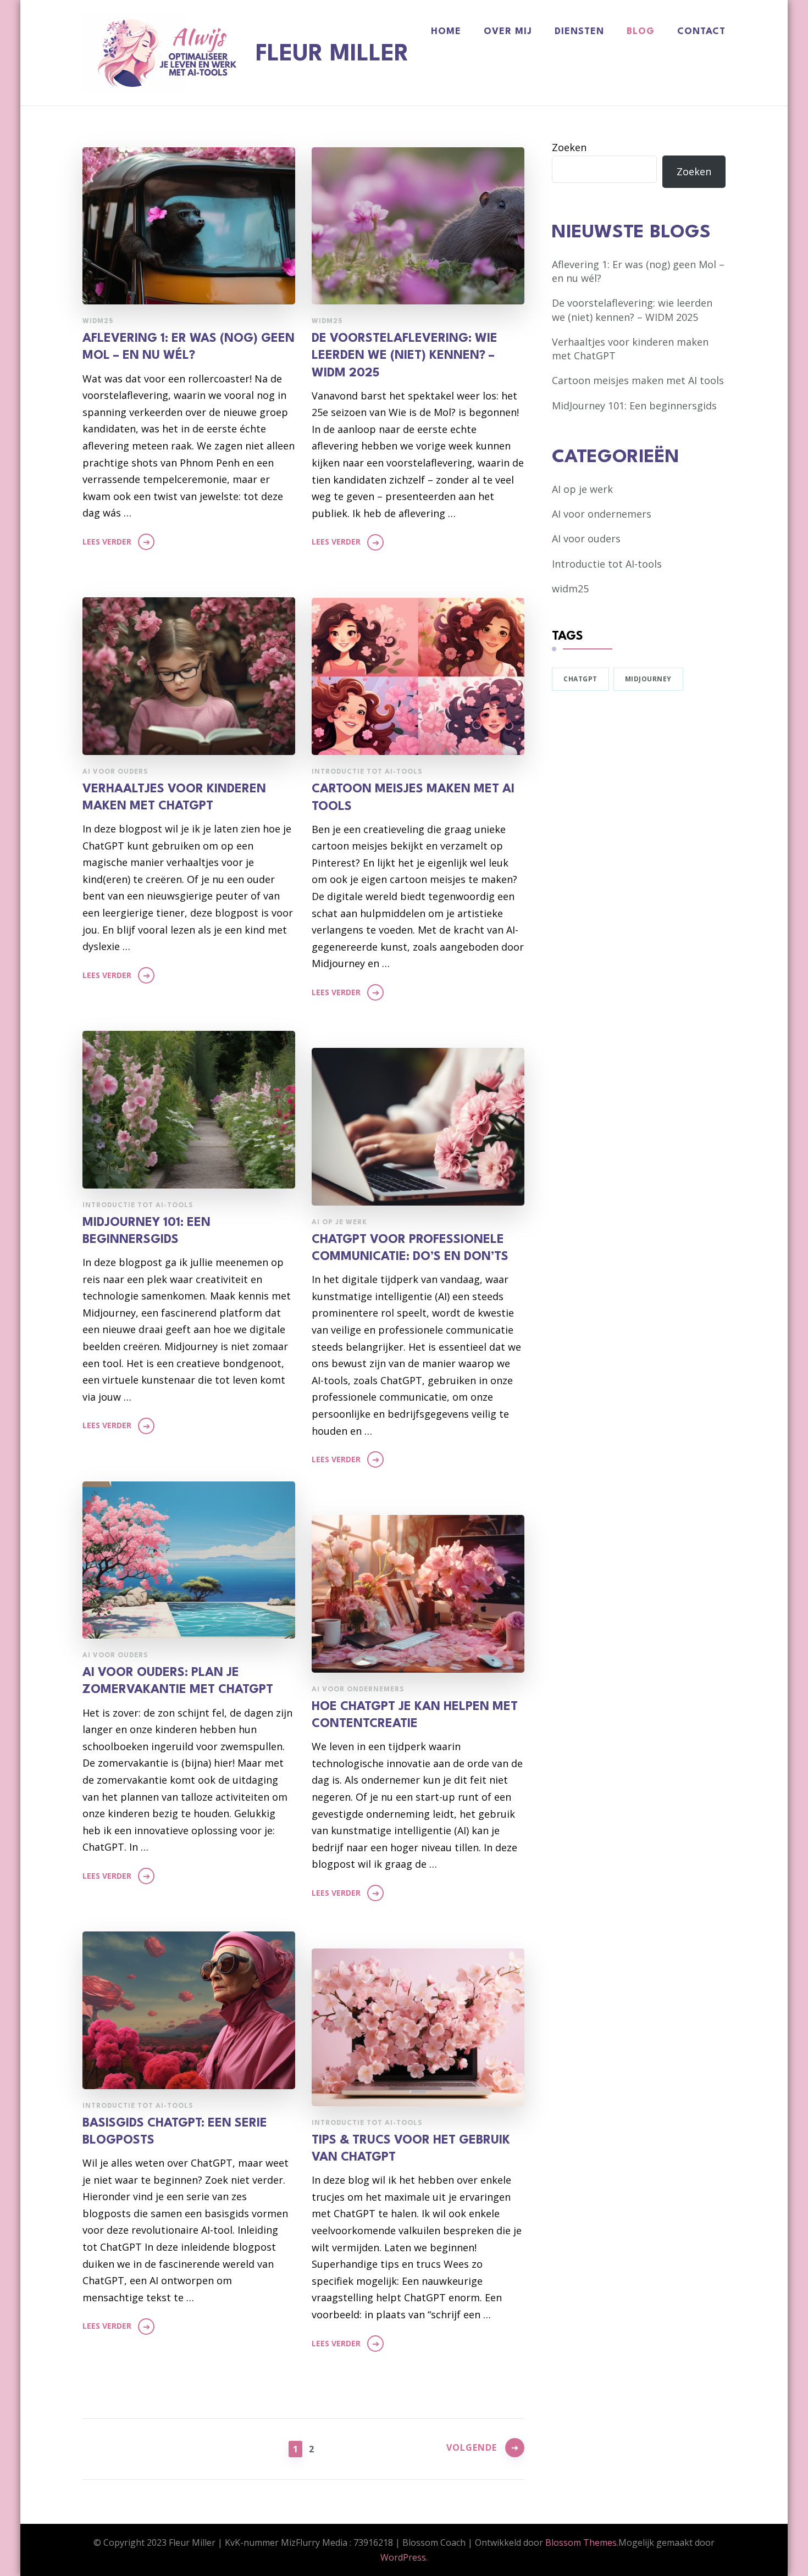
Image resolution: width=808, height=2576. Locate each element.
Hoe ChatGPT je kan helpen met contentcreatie (415, 1715)
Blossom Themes (581, 2542)
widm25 (98, 321)
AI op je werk (339, 1223)
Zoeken (569, 147)
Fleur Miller (332, 54)
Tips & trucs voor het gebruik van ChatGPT (411, 2149)
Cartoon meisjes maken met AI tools (413, 798)
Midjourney (648, 679)
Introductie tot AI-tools (367, 772)
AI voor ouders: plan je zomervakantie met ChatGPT (178, 1681)
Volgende (472, 2447)
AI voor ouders (115, 772)
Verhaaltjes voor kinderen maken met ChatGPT (174, 798)
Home (446, 32)
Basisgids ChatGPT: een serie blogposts (175, 2132)
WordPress (403, 2557)
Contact (701, 32)
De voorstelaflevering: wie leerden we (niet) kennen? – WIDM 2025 (405, 356)
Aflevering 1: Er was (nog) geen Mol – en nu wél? (189, 347)
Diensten (579, 32)
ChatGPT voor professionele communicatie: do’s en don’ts (410, 1248)
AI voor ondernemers (358, 1690)
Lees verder (107, 542)
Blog (641, 32)
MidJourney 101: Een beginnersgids (146, 1231)
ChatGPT (580, 679)
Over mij (508, 32)
